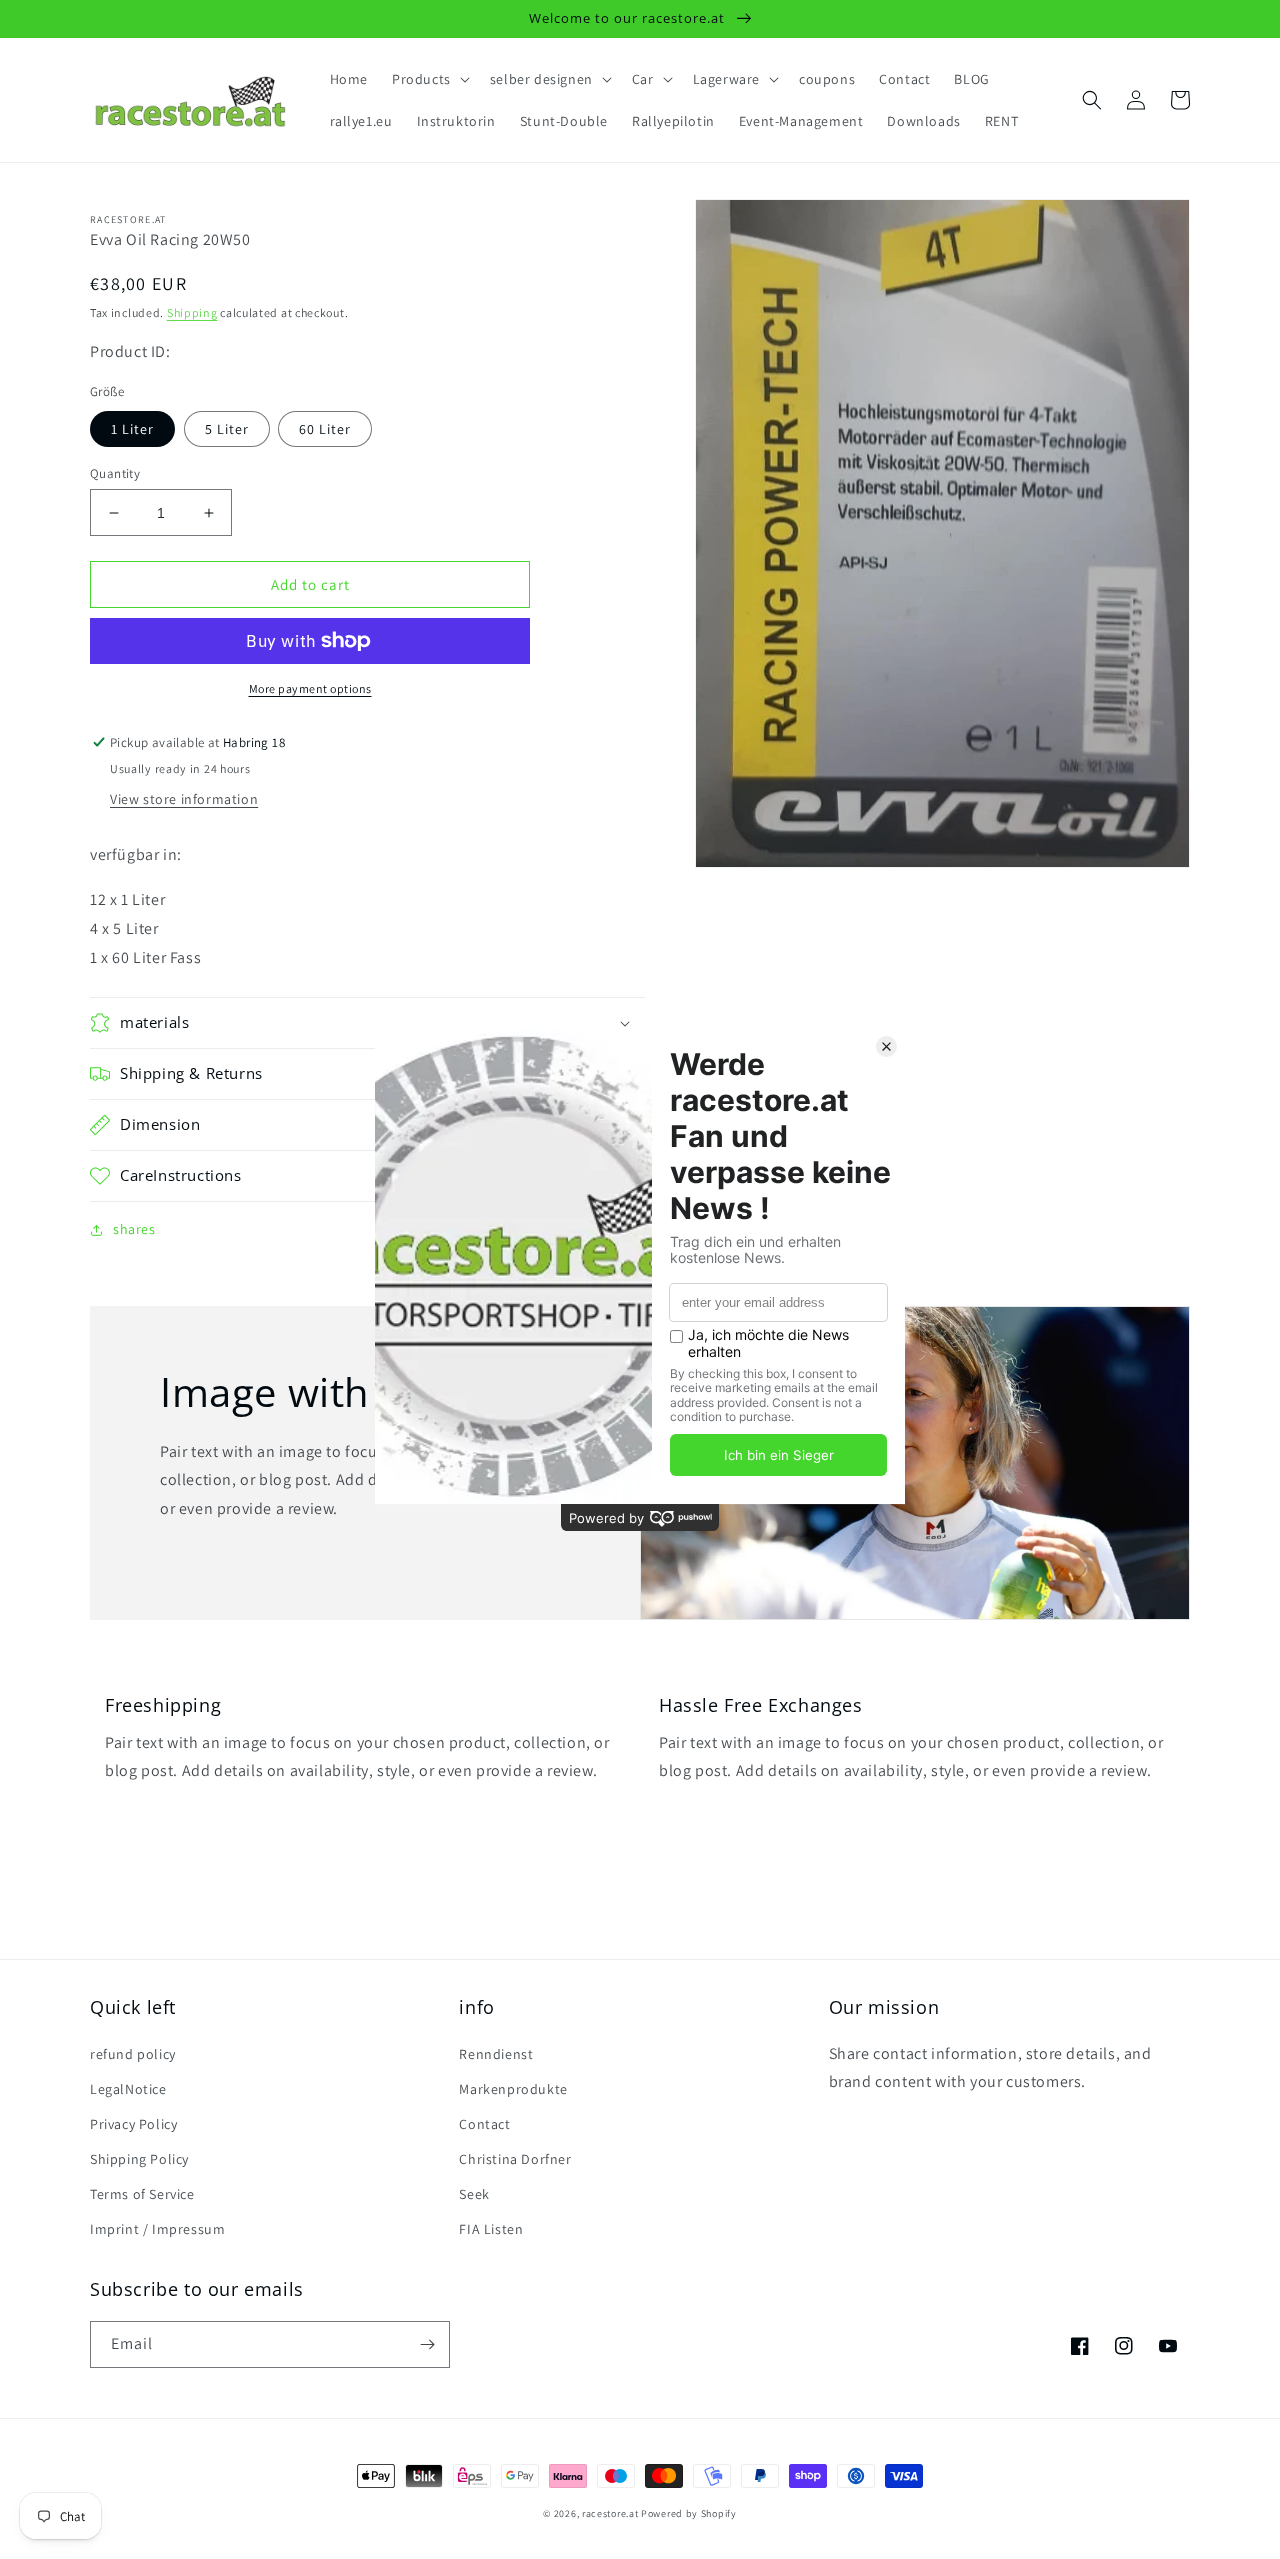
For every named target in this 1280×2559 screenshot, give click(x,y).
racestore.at (610, 2513)
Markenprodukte (513, 2089)
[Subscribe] (427, 2344)
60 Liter (325, 429)
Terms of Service (142, 2194)
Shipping (192, 312)
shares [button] (134, 1229)
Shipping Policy (139, 2159)
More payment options (310, 688)
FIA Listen (491, 2229)
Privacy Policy (133, 2124)
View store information (184, 799)
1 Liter (132, 429)
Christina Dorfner (515, 2159)
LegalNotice (128, 2089)
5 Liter (227, 429)
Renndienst (496, 2054)
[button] (429, 79)
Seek (474, 2194)
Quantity (115, 473)
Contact (484, 2124)
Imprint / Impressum (157, 2229)
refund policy (133, 2054)
